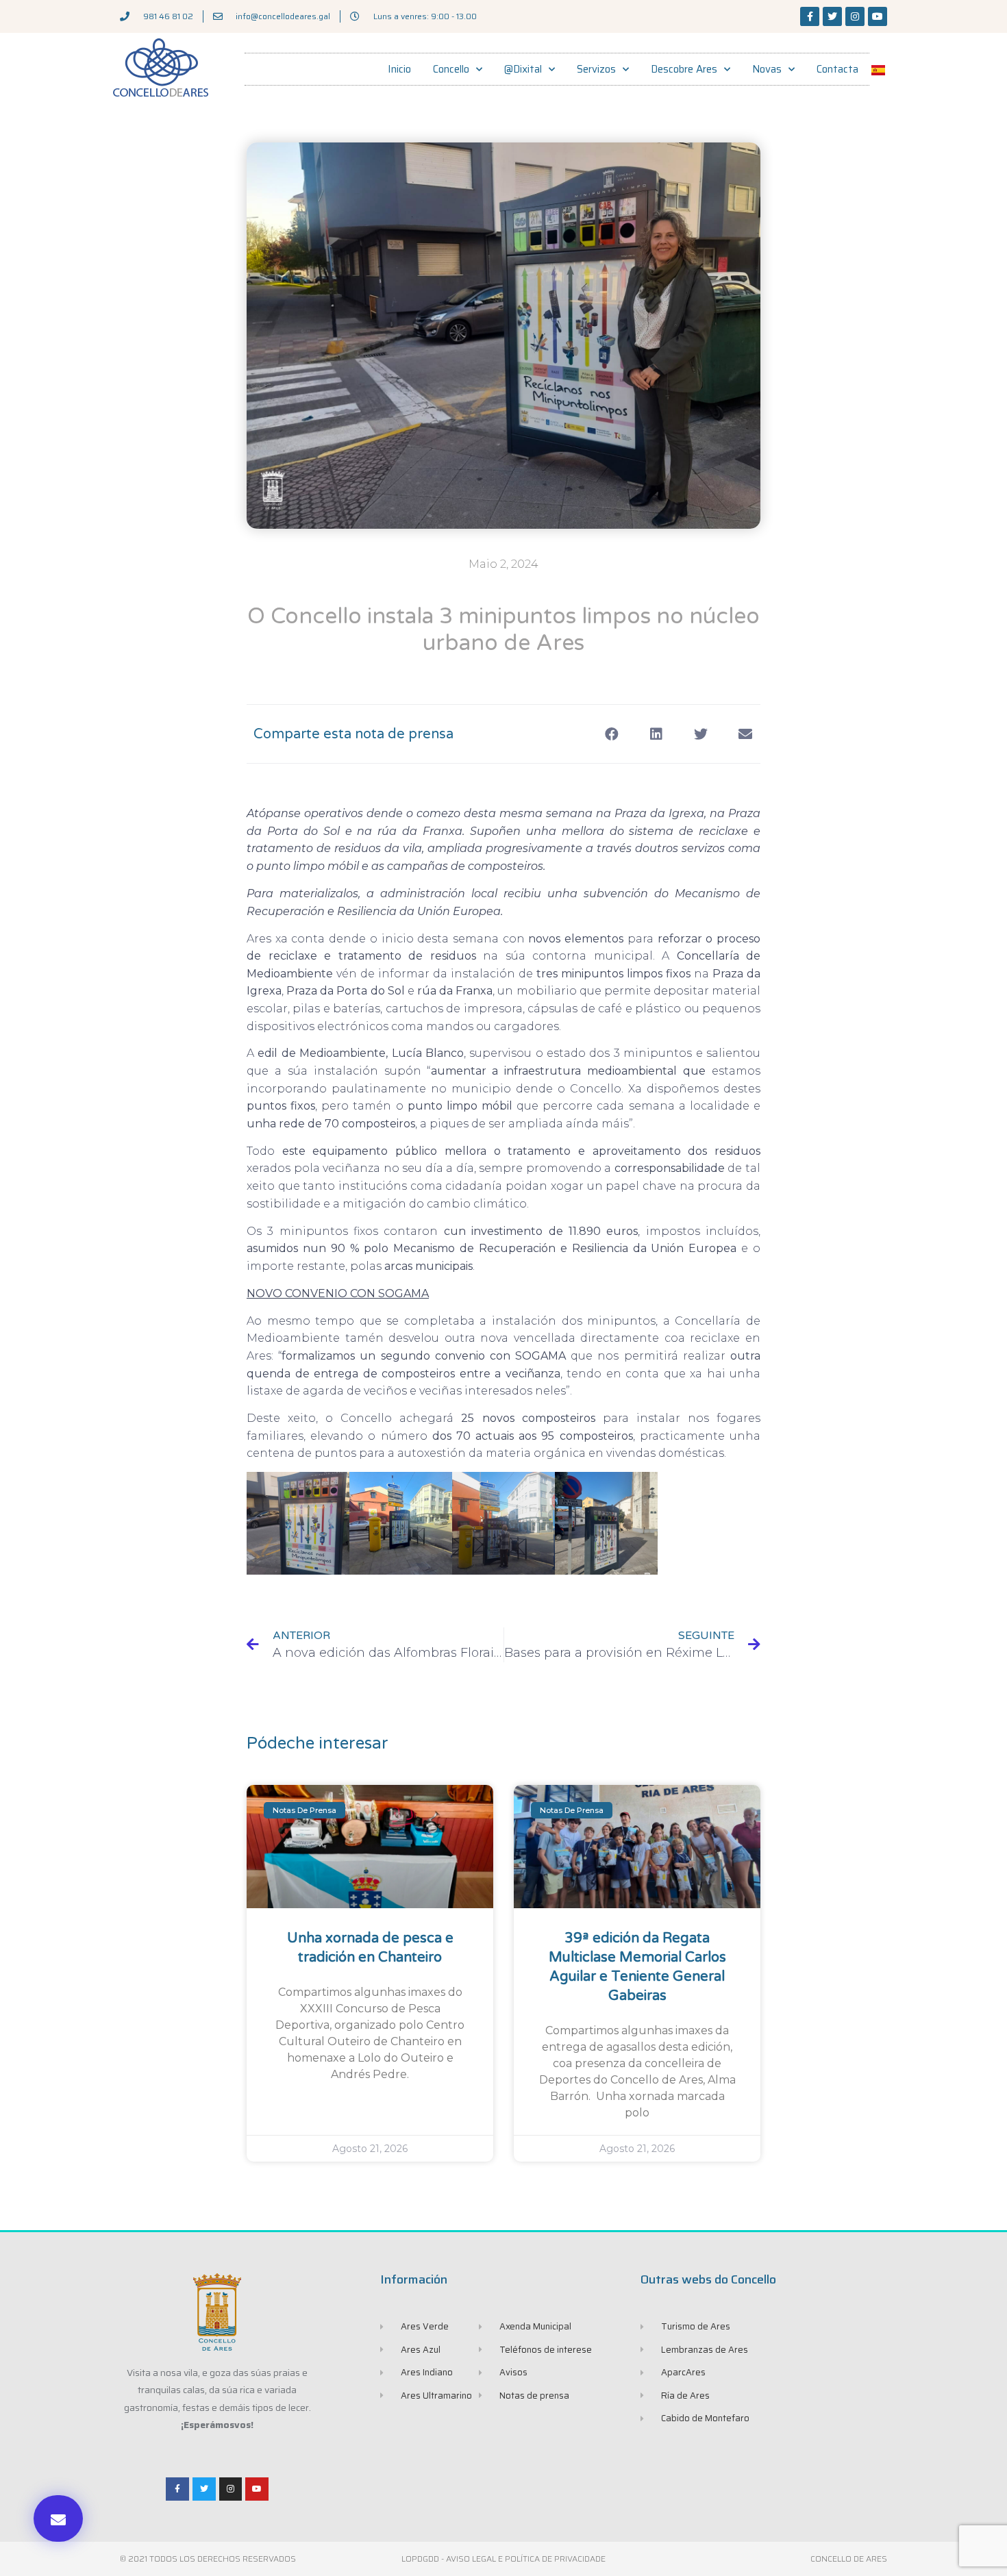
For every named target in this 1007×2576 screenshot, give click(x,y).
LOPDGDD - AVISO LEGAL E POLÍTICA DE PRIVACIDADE (503, 2559)
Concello (451, 69)
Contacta (837, 69)
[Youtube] (878, 16)
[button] (58, 2518)
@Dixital (523, 69)
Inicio (399, 69)
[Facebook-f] (810, 16)
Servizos (596, 69)
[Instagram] (855, 16)
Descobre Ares (684, 69)
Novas (767, 69)
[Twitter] (832, 16)
